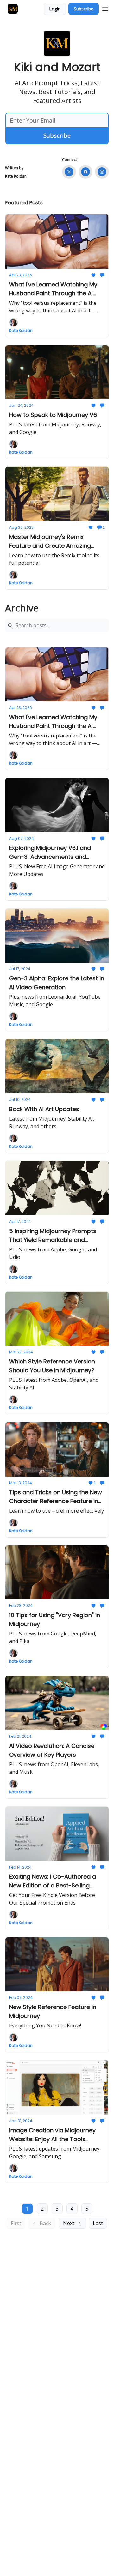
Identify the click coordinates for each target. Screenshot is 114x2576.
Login (55, 9)
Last (98, 2223)
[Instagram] (102, 172)
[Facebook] (85, 172)
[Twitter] (69, 172)
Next (69, 2223)
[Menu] (105, 8)
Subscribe (84, 9)
